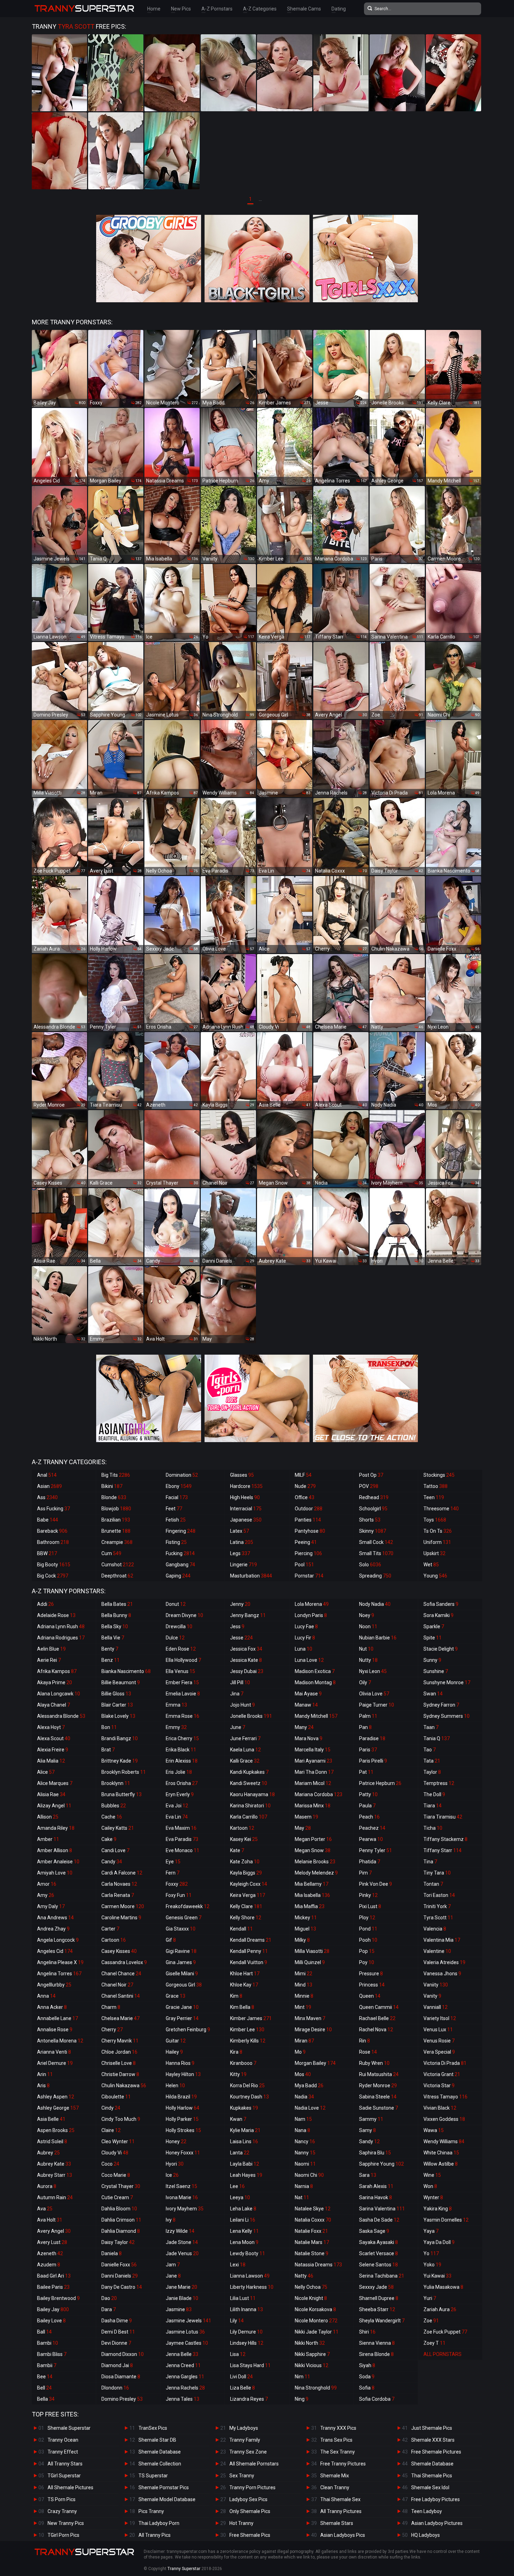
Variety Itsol (440, 2018)
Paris (368, 1750)
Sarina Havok (376, 2197)
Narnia (304, 2186)
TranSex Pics (153, 2428)
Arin (45, 2074)
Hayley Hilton (183, 2074)
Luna (304, 1649)
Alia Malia (51, 1761)
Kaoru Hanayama (252, 1794)
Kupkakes (244, 2108)
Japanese (246, 1520)
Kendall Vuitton (249, 1962)
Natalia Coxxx (313, 2220)
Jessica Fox (246, 1649)
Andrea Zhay (53, 1929)
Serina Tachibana (382, 2276)
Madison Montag (315, 1682)
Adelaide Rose (56, 1615)
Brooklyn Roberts (124, 1772)
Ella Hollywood (183, 1660)
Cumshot (118, 1565)
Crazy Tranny (62, 2511)
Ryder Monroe (378, 2085)
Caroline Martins (121, 1918)
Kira (236, 2052)
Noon (368, 1626)
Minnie (304, 1996)
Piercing (308, 1553)
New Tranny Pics (66, 2523)
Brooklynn (116, 1783)
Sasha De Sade (379, 2220)
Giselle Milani (182, 1974)
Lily (237, 2321)
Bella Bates (117, 1604)
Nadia (304, 2097)
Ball (44, 2332)
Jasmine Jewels (188, 2321)
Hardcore (246, 1486)
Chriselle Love (119, 2063)
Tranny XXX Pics (338, 2428)
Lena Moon (244, 2242)
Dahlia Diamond (121, 2231)
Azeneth (50, 2253)
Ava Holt (50, 2220)
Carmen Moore (123, 1906)
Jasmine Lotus (185, 2332)
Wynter (433, 2197)
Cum (111, 1553)
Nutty (368, 1660)
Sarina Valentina (382, 2209)
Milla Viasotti (312, 1951)
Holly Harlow (183, 2108)
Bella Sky (115, 1626)
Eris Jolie (179, 1772)
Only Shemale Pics (250, 2511)
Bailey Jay (53, 2309)
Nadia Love (310, 2108)
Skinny (373, 1531)
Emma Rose (183, 1716)
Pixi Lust (370, 1906)
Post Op (371, 1475)
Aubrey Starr (55, 2175)
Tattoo (436, 1486)
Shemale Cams (304, 9)
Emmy (176, 1727)
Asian (49, 1486)
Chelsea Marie (120, 2018)
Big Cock (53, 1576)
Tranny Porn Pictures (252, 2487)
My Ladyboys (244, 2428)
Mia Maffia (310, 1906)
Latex (240, 1531)
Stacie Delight (441, 1649)
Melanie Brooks (315, 1862)
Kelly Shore (246, 1918)
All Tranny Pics (155, 2535)
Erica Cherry (182, 1738)
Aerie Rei (49, 1660)
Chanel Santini (121, 1996)
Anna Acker (52, 2007)
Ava (45, 2209)
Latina (242, 1542)
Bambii (47, 2365)
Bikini (112, 1486)
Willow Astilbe (441, 2164)
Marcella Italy (313, 1750)
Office (305, 1497)
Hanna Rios (180, 2063)
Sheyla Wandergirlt (382, 2321)
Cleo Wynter (118, 2141)
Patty (368, 1794)
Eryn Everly (180, 1794)
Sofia (367, 2388)
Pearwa (371, 1839)
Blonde (114, 1497)
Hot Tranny (241, 2523)
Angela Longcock (58, 1940)
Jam (173, 2265)
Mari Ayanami (313, 1761)
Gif (171, 1940)
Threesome (441, 1509)
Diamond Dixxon (123, 2354)
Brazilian (116, 1520)
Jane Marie (181, 2287)
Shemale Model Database (167, 2499)
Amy (46, 1895)
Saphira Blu (375, 2153)
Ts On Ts (438, 1531)
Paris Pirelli (373, 1761)
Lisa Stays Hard (250, 2365)
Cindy (111, 2108)
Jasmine (179, 2309)
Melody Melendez (316, 1873)
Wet (431, 1565)
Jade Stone (182, 2242)
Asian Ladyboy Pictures (437, 2523)
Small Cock (376, 1542)
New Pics (181, 9)
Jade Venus (182, 2253)
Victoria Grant (442, 2074)
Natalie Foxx (311, 2231)
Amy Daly (51, 1906)
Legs (240, 1553)
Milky (302, 1940)
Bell (44, 2388)
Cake (109, 1839)
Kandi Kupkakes (249, 1772)
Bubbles (114, 1806)
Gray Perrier (182, 2018)
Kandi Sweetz (249, 1783)
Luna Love (309, 1660)
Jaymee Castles (187, 2343)
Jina (237, 1694)
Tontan (433, 1884)
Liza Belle (242, 2388)
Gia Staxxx (181, 1929)
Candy (112, 1862)
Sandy (369, 2141)
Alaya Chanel (53, 1705)
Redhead (374, 1497)
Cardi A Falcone (122, 1873)
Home (154, 9)
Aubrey (48, 2153)
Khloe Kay (244, 1985)
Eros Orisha (182, 1783)
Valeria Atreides (444, 1962)
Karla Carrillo (249, 1817)
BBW (47, 1553)
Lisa (238, 2354)
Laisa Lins (244, 2141)
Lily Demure (246, 2332)
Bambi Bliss (52, 2354)
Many (304, 1727)
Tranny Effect (63, 2452)
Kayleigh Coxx (249, 1884)
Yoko (432, 2265)
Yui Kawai (437, 2276)
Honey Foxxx (183, 2153)
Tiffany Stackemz (445, 1839)
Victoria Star (439, 2085)
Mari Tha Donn (314, 1772)
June (238, 1727)
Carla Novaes (119, 1884)
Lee (237, 2186)
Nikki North (310, 2343)
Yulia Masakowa (443, 2287)
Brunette (116, 1531)
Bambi (48, 2343)
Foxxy (177, 1884)
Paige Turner (377, 1705)
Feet (174, 1509)
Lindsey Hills (247, 2343)
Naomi (305, 2164)
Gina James (181, 1962)
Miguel (305, 1929)
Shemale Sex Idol (430, 2487)
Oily (365, 1682)
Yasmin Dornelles (446, 2220)
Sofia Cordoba (377, 2399)
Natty (304, 2276)
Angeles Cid (55, 1951)
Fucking (180, 1553)
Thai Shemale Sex (340, 2499)
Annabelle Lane (58, 2018)
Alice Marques (55, 1783)
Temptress (439, 1783)
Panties (308, 1520)
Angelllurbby (54, 1985)
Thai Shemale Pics (432, 2476)
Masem (306, 1817)
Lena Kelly (244, 2231)
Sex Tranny (242, 2476)
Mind (304, 1985)
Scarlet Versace (379, 2253)
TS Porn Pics (62, 2499)
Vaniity (436, 1985)
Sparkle (434, 1626)
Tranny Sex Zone (248, 2452)
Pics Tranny (151, 2511)
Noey (367, 1615)
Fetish (176, 1520)
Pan (365, 1727)
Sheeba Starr (377, 2309)
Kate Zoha (245, 1862)
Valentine (437, 1951)
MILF (303, 1475)
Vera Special (439, 2052)
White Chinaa (441, 2153)
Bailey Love (51, 2321)
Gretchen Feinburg (188, 2030)
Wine (432, 2175)
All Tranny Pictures (341, 2511)
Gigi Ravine (181, 1951)
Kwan (238, 2119)
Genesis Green (184, 1918)
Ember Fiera (182, 1682)
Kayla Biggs (246, 1873)
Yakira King (438, 2209)
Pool (304, 1565)
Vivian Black (440, 2108)
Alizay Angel (54, 1806)
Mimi (304, 1974)
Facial (177, 1497)
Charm (111, 2007)
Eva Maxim (181, 1828)
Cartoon (114, 1940)
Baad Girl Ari (54, 2276)
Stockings (439, 1475)
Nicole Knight (311, 2298)
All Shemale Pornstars (254, 2464)
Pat (366, 1772)
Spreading (375, 1576)
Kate (237, 1850)
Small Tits (376, 1553)
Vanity (432, 1996)
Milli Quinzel (310, 1962)
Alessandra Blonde (61, 1716)
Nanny (305, 2153)
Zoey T (434, 2343)
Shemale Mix (335, 2476)
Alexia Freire (53, 1750)
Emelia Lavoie (183, 1694)
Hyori (175, 2164)
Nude (305, 1486)
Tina (430, 1862)
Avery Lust (52, 2242)
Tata (432, 1761)
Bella (46, 2399)
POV (369, 1486)
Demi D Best (118, 2332)
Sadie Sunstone (379, 2108)
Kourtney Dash (249, 2097)
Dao (109, 2298)
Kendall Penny (249, 1951)
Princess (372, 1985)
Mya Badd (309, 2085)
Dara (109, 2309)
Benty (110, 1649)
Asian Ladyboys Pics (343, 2535)
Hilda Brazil (181, 2097)
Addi (45, 1604)
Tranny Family (245, 2440)
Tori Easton (439, 1895)
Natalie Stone (312, 2253)
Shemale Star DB (157, 2440)
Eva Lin (177, 1817)
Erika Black (181, 1750)
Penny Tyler (376, 1850)
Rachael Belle (377, 2018)
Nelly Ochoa (311, 2287)
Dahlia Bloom (119, 2209)
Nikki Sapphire (312, 2354)
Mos (303, 2074)
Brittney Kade (120, 1761)
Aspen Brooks (56, 2130)
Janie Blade (182, 2298)
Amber (48, 1839)
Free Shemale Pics (250, 2535)
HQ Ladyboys (426, 2535)
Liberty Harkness (252, 2287)
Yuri (430, 2298)
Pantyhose (310, 1531)
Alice (46, 1772)
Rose (368, 2052)
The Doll (434, 1794)
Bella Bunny (116, 1615)
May (303, 1828)
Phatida (370, 1862)
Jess (237, 1626)
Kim (236, 1996)
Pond (368, 1929)
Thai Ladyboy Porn (159, 2523)
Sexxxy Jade (376, 2287)
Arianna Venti (54, 2052)
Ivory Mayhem (185, 2209)
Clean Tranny (335, 2487)
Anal (47, 1475)
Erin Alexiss (182, 1761)
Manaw (306, 1705)
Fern (173, 1873)
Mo (300, 2052)
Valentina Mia (442, 1940)
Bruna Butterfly (122, 1794)
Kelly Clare (246, 1906)
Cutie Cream (117, 2197)
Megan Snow (313, 1850)
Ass (47, 1497)
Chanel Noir (117, 1985)
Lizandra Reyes (249, 2399)
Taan (431, 1727)
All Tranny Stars (65, 2464)
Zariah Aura (440, 2309)
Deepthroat (117, 1576)
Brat (108, 1750)
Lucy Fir (305, 1638)
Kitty (238, 2074)
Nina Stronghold (316, 2388)
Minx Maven (310, 2018)
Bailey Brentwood (58, 2298)
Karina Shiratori (250, 1806)
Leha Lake (243, 2209)
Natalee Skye (313, 2209)
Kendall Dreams (251, 1940)
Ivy (171, 2220)
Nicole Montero (316, 2321)
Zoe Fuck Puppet (445, 2332)
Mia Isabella (312, 1895)
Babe (48, 1520)
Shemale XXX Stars (433, 2440)
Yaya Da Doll (439, 2242)
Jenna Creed (183, 2365)
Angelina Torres (59, 1974)
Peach (369, 1817)
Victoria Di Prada (445, 2063)
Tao (430, 1750)
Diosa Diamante (121, 2377)
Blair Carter (117, 1705)
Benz (110, 1660)
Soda (367, 2377)
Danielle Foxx (119, 2265)
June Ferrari (245, 1738)
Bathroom (53, 1542)
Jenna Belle (182, 2354)
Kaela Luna (245, 1750)
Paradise (372, 1738)
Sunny (432, 1660)
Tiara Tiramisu (443, 1817)
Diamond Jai (117, 2365)
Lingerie (244, 1565)
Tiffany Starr (442, 1850)
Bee (45, 2377)
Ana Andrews (55, 1918)
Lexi (238, 2265)
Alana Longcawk (59, 1694)
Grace (176, 1996)
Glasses (242, 1475)
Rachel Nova (376, 2030)
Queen (370, 1996)
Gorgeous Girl (184, 1985)
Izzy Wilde (180, 2231)
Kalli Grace (245, 1761)
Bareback (52, 1531)
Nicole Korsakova (315, 2309)
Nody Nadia (375, 1604)
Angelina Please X (60, 1962)
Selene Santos (379, 2265)
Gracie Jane (182, 2007)
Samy (367, 2130)
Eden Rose (181, 1649)
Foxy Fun (179, 1895)
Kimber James (251, 2018)
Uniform (437, 1542)
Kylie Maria (245, 2130)
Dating (339, 9)
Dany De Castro (122, 2287)
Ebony (179, 1486)
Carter (110, 1929)
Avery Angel (54, 2231)
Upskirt (434, 1553)
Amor (47, 1884)
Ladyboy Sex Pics (248, 2499)
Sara (368, 2175)
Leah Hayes (246, 2175)
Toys (435, 1520)
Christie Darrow (120, 2074)
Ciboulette (116, 2097)
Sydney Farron (441, 1705)
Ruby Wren (374, 2063)
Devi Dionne (116, 2343)
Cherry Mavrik (120, 2041)
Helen (175, 2085)
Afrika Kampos (57, 1671)
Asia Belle (51, 2119)
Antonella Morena (60, 2041)
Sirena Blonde (376, 2354)
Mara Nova (309, 1738)
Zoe (431, 2321)
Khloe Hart (245, 1974)
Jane (173, 2276)
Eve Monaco (183, 1850)
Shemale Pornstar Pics (164, 2487)
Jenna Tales (183, 2399)
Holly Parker (182, 2119)
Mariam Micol (313, 1783)
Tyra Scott (438, 1918)
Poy (367, 1962)
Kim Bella (242, 2007)
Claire (111, 2130)
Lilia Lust (243, 2298)
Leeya (240, 2197)
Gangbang (180, 1565)
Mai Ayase (308, 1694)
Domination (182, 1475)
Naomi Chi (309, 2175)
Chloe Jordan (119, 2052)
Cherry (112, 2030)
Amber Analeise (58, 1862)
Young (435, 1576)
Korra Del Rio (247, 2085)
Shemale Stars (337, 2523)
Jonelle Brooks (251, 1716)
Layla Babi (245, 2164)
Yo (431, 2253)
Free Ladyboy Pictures (436, 2499)
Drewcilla (179, 1626)
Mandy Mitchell (316, 1716)
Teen (434, 1497)
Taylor (432, 1772)
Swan (433, 1694)
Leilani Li (243, 2220)
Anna (46, 1996)
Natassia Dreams (318, 2265)
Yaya (431, 2231)
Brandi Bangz (120, 1738)
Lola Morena (312, 1604)
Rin (365, 2041)
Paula (367, 1806)
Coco (110, 2164)
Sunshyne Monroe (447, 1682)
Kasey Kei (244, 1839)
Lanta (240, 2153)
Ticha (433, 1828)
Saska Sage (374, 2231)
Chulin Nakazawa (124, 2085)
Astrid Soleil (52, 2141)
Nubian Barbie (378, 1638)
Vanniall (436, 2007)
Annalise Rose (55, 2030)
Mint (303, 2007)
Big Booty (54, 1565)
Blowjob (116, 1509)
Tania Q (437, 1738)
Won (430, 2186)
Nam (303, 2119)
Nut (366, 1649)
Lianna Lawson (250, 2276)
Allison (48, 1817)
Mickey (306, 1918)
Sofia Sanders (441, 1604)
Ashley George (58, 2108)
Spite (433, 1638)
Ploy (367, 1918)
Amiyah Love (55, 1873)
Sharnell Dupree (379, 2298)
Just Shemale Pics (432, 2428)
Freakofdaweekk (188, 1906)
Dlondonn (115, 2388)
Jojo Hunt (242, 1705)
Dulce (175, 1638)
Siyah (367, 2365)
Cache (112, 1817)
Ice (172, 2175)
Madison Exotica (315, 1671)
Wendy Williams (444, 2141)
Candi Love (115, 1850)
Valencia (435, 1929)
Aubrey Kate (54, 2164)
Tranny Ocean (63, 2440)
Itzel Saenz (181, 2186)
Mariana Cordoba (319, 1794)
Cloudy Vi (115, 2153)
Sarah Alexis (376, 2186)
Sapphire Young (381, 2164)
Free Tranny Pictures (343, 2464)
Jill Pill (240, 1682)
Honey (176, 2141)
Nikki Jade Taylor (317, 2332)
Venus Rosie (439, 2041)
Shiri (367, 2332)
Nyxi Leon (373, 1671)
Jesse (241, 1638)
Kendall (241, 1929)
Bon (109, 1727)
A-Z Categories (260, 9)
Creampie (117, 1542)
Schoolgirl (373, 1509)
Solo (370, 1565)
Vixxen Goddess (444, 2119)
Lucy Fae (306, 1626)
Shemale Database (160, 2452)
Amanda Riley (56, 1828)
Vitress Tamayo (445, 2097)
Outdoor (309, 1509)
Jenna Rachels (185, 2388)
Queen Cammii (379, 2007)
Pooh (368, 1940)
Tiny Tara (437, 1873)
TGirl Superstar (64, 2476)
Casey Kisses (119, 1951)
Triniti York (437, 1906)
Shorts (370, 1520)
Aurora (47, 2186)
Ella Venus (180, 1671)
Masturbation (251, 1576)
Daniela (112, 2253)
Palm (368, 1716)
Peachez (372, 1828)
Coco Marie (116, 2175)
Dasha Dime (117, 2321)
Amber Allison (55, 1850)
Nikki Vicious (312, 2365)
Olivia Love (374, 1694)
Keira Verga (248, 1895)
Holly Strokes (183, 2130)
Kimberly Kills (248, 2041)
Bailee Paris (53, 2287)
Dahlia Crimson (121, 2220)
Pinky (368, 1895)
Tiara (433, 1806)
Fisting (176, 1542)
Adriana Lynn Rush (61, 1626)
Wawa (434, 2130)
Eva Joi (177, 1806)
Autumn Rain (55, 2197)
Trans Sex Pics (336, 2440)
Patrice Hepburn (380, 1783)
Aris (43, 2085)
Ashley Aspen (56, 2097)
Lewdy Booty (248, 2253)
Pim (365, 1873)
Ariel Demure (55, 2063)
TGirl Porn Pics (63, 2535)
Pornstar (309, 1576)
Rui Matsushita (379, 2074)
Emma (176, 1705)
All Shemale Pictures (70, 2487)
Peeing (306, 1542)
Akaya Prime (55, 1682)
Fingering (181, 1531)
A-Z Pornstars (217, 9)
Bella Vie (113, 1638)
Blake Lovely (118, 1716)
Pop (367, 1951)
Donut (176, 1604)
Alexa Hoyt (51, 1727)
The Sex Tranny (338, 2452)
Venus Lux (438, 2030)
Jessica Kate (246, 1660)
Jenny (240, 1604)
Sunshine (436, 1671)
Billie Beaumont (121, 1682)
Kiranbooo (243, 2063)
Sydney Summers (447, 1716)
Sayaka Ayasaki (379, 2242)
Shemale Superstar (69, 2428)
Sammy (371, 2119)
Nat (302, 2197)
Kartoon (242, 1828)
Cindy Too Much (121, 2119)
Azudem (49, 2265)
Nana (302, 2130)
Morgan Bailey (315, 2063)
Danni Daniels (120, 2276)
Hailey (174, 2052)
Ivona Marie (182, 2197)
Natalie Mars (312, 2242)
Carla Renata (118, 1895)
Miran (304, 2041)
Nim (302, 2377)
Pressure (371, 1974)
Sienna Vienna (377, 2343)
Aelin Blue (51, 1649)
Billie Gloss (116, 1694)
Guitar (176, 2041)
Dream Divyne (184, 1615)
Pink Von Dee (376, 1884)
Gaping (178, 1576)
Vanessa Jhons (442, 1974)
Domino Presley (122, 2399)
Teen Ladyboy (427, 2511)
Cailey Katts (118, 1828)
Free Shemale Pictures (436, 2452)
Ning (302, 2399)
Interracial (246, 1509)
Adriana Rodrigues (61, 1638)
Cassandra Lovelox (124, 1962)
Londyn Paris (311, 1615)
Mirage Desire (313, 2030)
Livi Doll (241, 2377)
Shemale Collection (160, 2464)
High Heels (245, 1497)
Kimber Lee (247, 2030)
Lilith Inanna (247, 2309)
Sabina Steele (378, 2097)
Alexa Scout (54, 1738)
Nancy (305, 2141)
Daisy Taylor (118, 2242)
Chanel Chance (121, 1974)
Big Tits (116, 1475)
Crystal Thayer (121, 2186)
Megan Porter (313, 1839)
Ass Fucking (53, 1509)
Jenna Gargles (185, 2377)
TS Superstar (153, 2476)
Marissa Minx (313, 1806)
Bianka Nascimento (126, 1671)
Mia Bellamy (312, 1884)
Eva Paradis (182, 1839)
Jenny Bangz (248, 1615)
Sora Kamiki (438, 1615)
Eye (173, 1862)
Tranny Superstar (184, 2569)
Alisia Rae (51, 1794)
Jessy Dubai (247, 1671)
